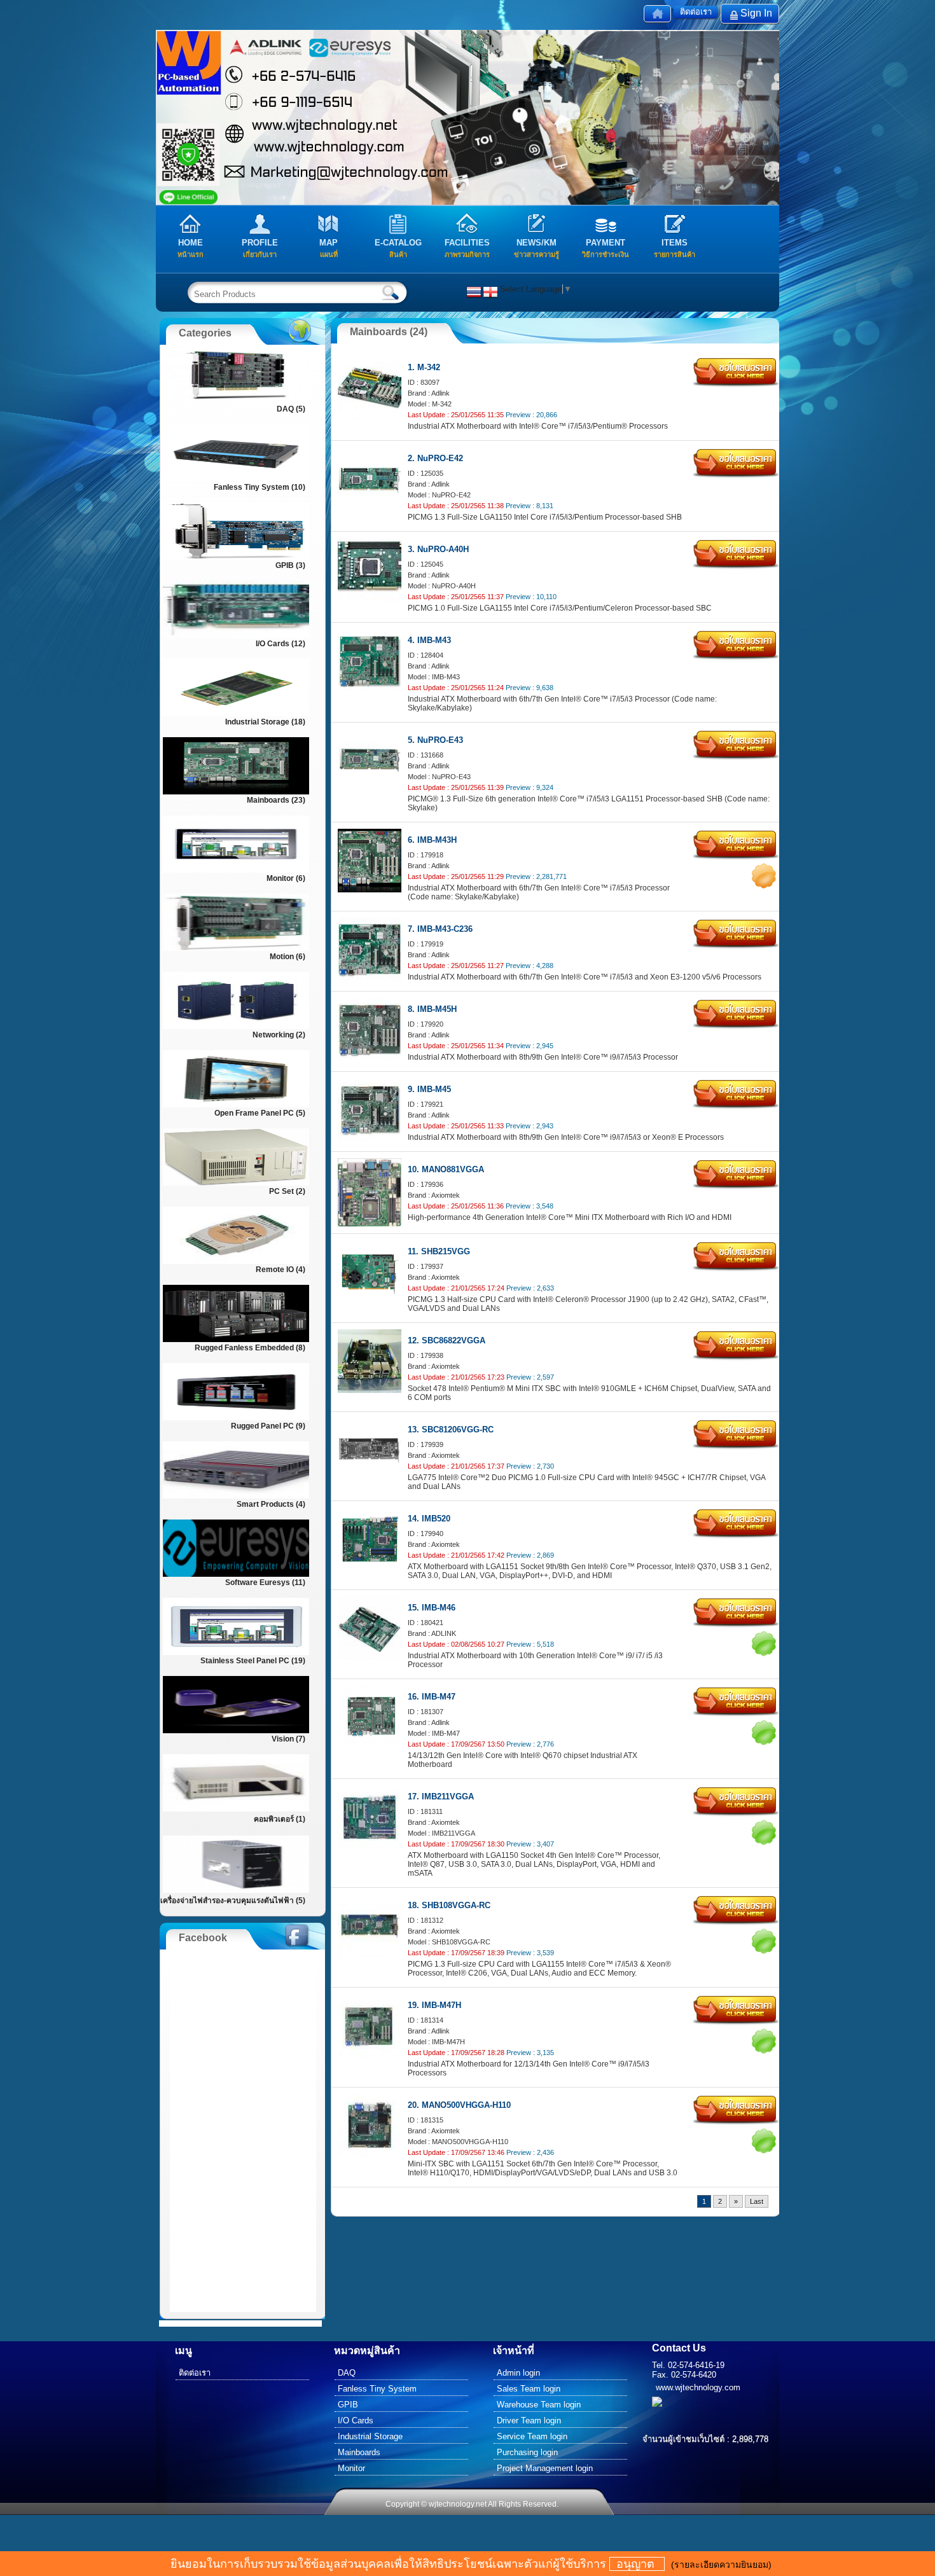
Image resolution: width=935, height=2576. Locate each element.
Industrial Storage (370, 2436)
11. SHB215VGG (439, 1251)
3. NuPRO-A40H (438, 549)
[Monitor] (236, 871)
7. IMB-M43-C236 (440, 929)
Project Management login (545, 2468)
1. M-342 (424, 367)
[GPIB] (236, 558)
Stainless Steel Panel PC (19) (253, 1661)
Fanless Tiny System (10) (260, 487)
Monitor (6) (286, 878)
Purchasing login (527, 2452)
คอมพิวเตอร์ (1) (280, 1819)
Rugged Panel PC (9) (268, 1426)
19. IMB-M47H (434, 2005)
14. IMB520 (429, 1519)
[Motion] (236, 949)
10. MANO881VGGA (446, 1169)
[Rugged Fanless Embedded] (236, 1340)
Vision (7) (288, 1739)
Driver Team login (529, 2420)
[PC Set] (236, 1184)
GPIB (348, 2405)
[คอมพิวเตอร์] (236, 1810)
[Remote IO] (236, 1262)
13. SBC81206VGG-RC (451, 1430)
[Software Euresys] (236, 1575)
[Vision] (236, 1732)
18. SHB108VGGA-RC (449, 1905)
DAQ (347, 2373)
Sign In (756, 13)
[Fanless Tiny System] (236, 480)
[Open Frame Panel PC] (236, 1106)
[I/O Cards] (236, 636)
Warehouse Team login (539, 2405)
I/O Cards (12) (280, 644)
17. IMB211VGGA (441, 1797)
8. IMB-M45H (432, 1009)
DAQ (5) (291, 409)
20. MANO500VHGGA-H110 (459, 2105)
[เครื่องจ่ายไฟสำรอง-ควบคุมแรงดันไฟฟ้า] (236, 1891)
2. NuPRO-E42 (435, 458)
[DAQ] (236, 402)
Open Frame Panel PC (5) (260, 1113)
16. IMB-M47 (432, 1697)
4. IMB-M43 (429, 640)
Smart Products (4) (271, 1504)
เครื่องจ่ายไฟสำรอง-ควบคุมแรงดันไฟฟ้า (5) (233, 1901)
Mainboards (359, 2452)
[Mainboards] (236, 793)
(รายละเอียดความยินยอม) (721, 2565)
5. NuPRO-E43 (435, 740)
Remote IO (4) (280, 1270)
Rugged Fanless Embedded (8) (250, 1348)
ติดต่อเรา (696, 12)
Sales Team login (529, 2389)
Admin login (518, 2373)
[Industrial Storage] (236, 715)
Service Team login (532, 2436)
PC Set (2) (287, 1191)
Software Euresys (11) (265, 1582)
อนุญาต (637, 2564)
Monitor (351, 2468)
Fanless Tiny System (377, 2389)
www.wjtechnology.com (698, 2387)
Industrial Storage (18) (265, 722)
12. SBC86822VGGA (447, 1340)
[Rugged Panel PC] (236, 1419)
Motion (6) (287, 957)
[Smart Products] (236, 1497)
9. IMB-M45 (429, 1089)
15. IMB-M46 (432, 1608)
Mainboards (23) (276, 800)
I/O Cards (356, 2420)
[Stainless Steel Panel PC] (236, 1653)
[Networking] (236, 1028)
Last (757, 2201)
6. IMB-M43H (432, 840)
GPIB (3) (290, 565)
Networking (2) (279, 1035)
